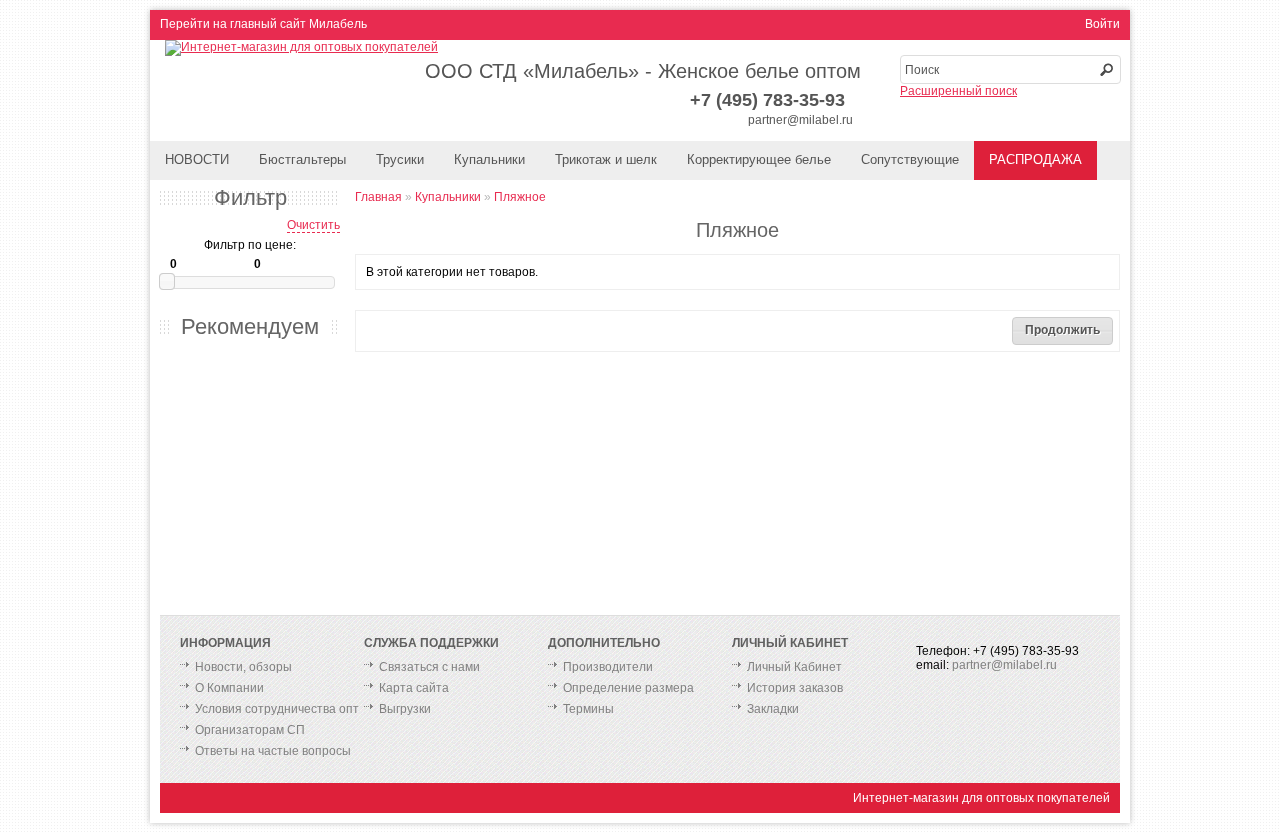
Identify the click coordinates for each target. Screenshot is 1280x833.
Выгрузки (405, 709)
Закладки (773, 709)
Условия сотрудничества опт (277, 709)
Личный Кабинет (794, 667)
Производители (608, 667)
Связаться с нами (429, 667)
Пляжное (520, 197)
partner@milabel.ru (800, 120)
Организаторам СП (250, 730)
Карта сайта (414, 688)
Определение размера (628, 688)
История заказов (795, 688)
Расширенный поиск (958, 91)
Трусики (400, 159)
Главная (378, 197)
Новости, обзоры (243, 667)
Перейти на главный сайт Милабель (263, 24)
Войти (1102, 24)
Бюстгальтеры (302, 159)
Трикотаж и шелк (606, 159)
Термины (588, 709)
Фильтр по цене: (250, 245)
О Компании (229, 688)
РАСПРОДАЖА (1035, 159)
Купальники (489, 159)
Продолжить (1062, 330)
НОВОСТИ (197, 159)
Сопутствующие (910, 159)
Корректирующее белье (759, 159)
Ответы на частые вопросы (273, 751)
